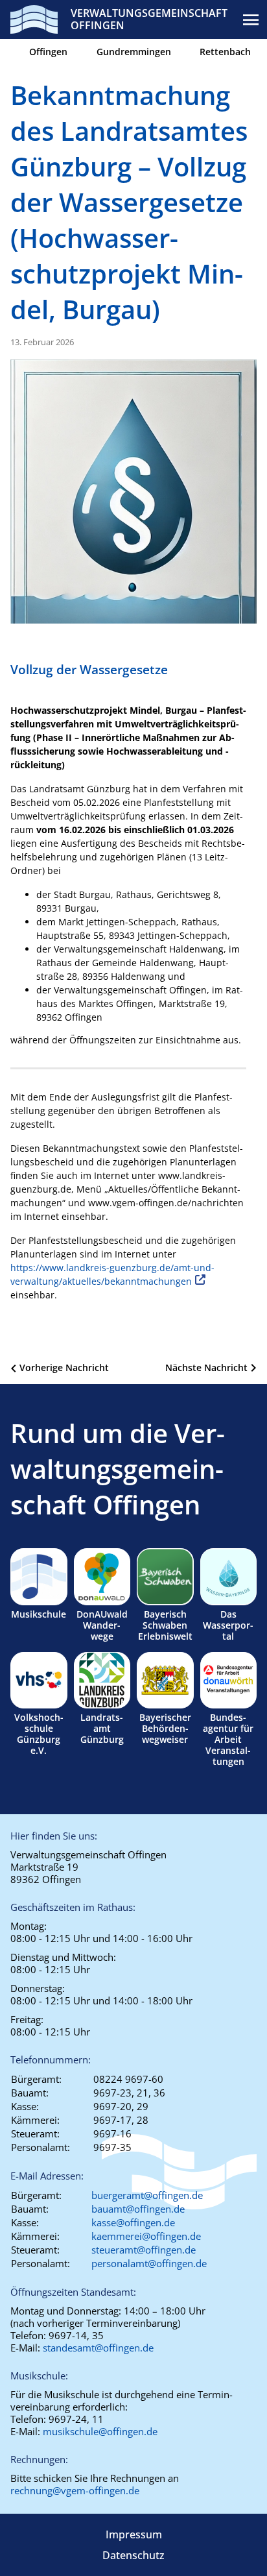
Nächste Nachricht (206, 1367)
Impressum (134, 2534)
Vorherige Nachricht (64, 1367)
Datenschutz (133, 2555)
